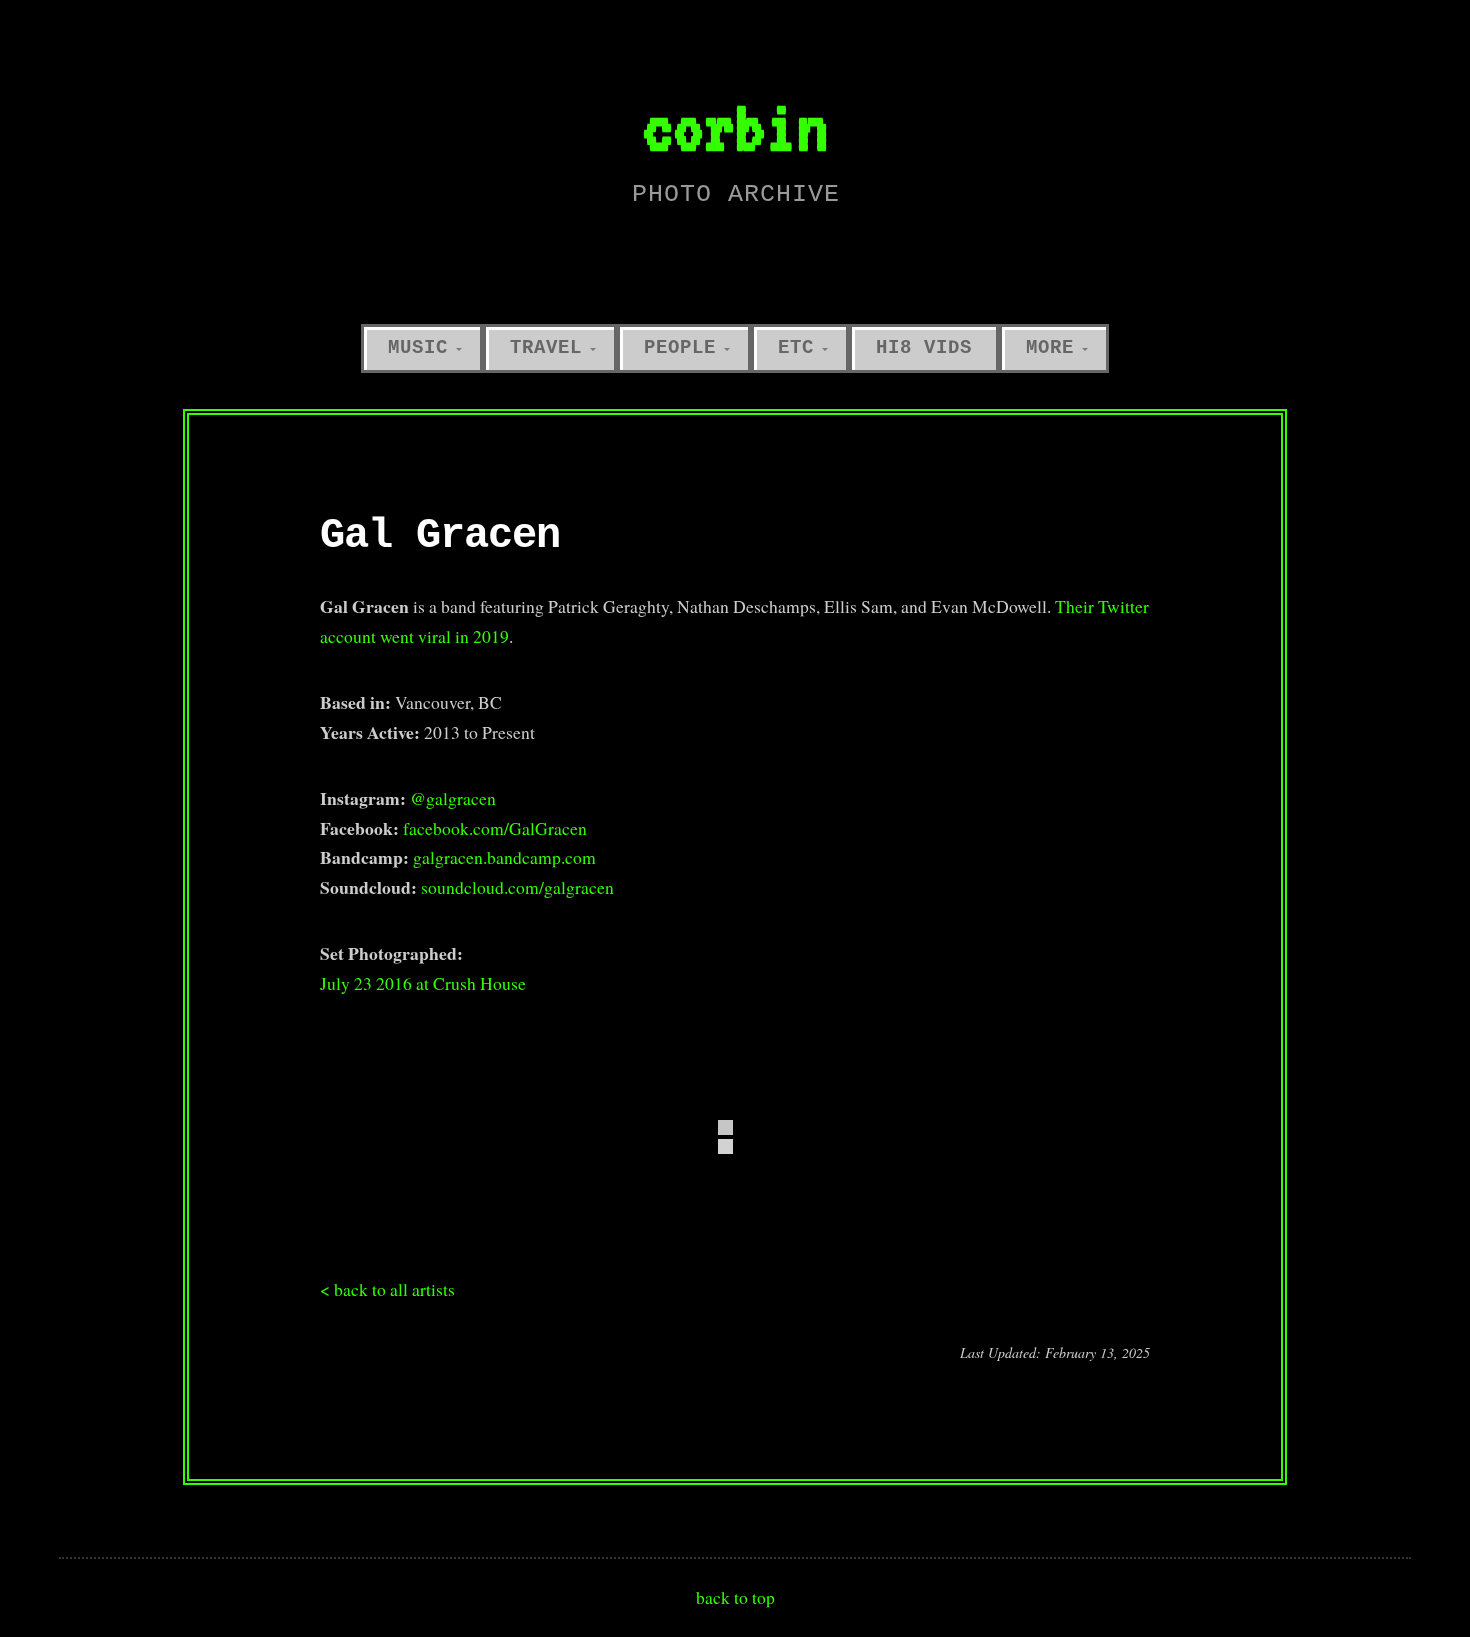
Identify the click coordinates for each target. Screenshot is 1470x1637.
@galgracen (453, 798)
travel (546, 348)
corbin (735, 126)
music (418, 348)
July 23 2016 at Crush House (423, 983)
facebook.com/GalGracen (495, 828)
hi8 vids (924, 348)
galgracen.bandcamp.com (504, 857)
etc (796, 348)
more (1050, 348)
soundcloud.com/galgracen (517, 887)
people (680, 348)
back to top (735, 1597)
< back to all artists (387, 1289)
